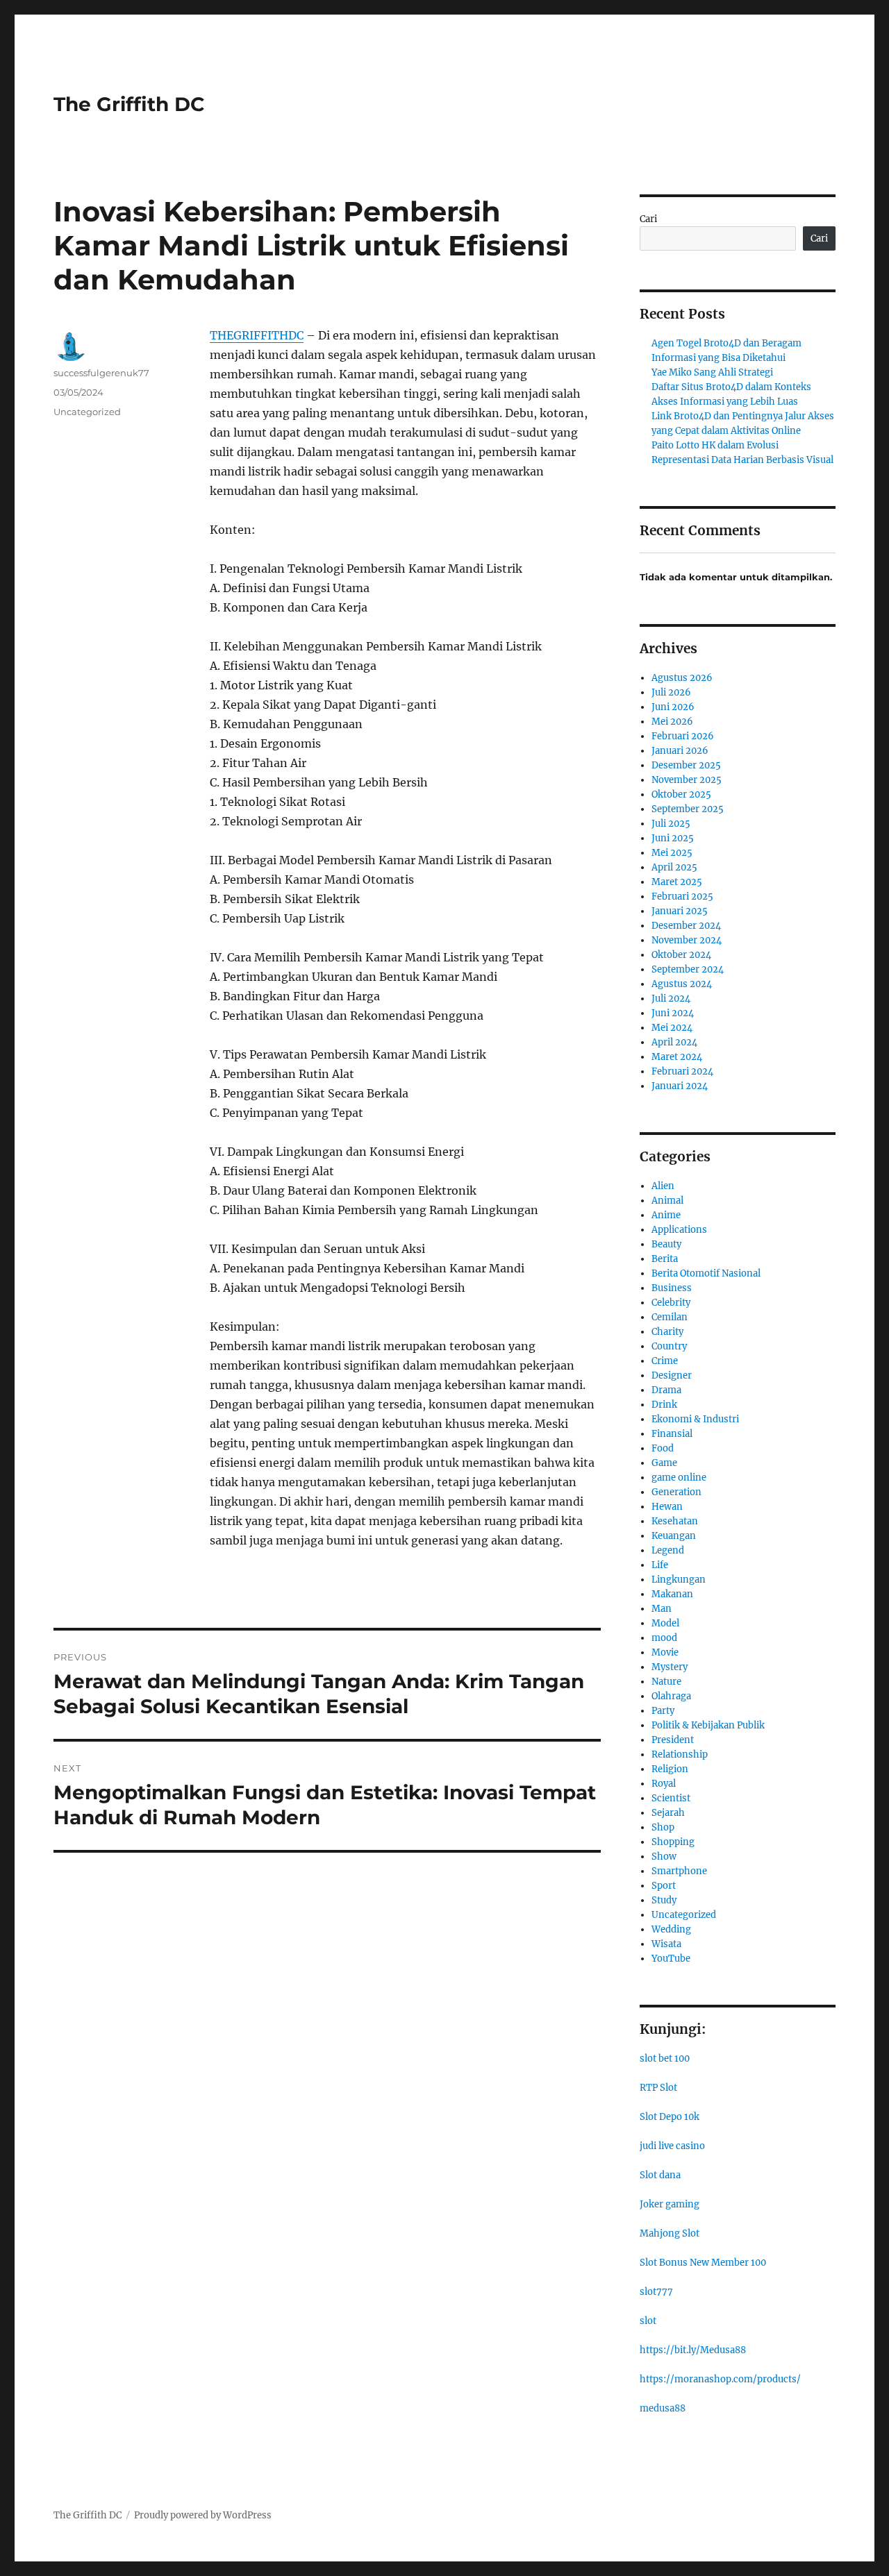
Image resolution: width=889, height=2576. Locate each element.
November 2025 (687, 780)
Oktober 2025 (681, 794)
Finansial (672, 1434)
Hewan (667, 1507)
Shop (663, 1827)
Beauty (666, 1244)
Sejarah (668, 1813)
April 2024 (674, 1042)
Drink (664, 1405)
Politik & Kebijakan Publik (708, 1725)
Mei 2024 (672, 1028)
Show (664, 1857)
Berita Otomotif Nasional (706, 1273)
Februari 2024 (682, 1071)
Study (664, 1900)
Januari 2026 (680, 751)
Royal (664, 1784)
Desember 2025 (686, 765)
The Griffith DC (129, 104)
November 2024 (687, 940)
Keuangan (674, 1536)
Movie (665, 1652)
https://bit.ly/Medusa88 (693, 2350)
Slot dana (660, 2175)
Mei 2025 (672, 853)
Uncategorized (87, 412)
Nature (666, 1682)
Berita (665, 1259)
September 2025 (688, 809)
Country (669, 1346)
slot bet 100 (665, 2059)
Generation (676, 1492)
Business (672, 1288)
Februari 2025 (682, 896)
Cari (648, 219)
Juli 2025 (671, 824)
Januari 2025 (680, 911)
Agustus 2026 (682, 678)
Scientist (671, 1798)
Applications (679, 1230)
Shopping (673, 1842)
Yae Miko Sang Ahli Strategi (712, 372)
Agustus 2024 (682, 984)
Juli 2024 (671, 999)
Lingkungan (679, 1580)
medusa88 (663, 2408)
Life (660, 1565)
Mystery (670, 1667)
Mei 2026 (672, 722)
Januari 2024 (680, 1086)
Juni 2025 (673, 838)
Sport (664, 1886)
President (673, 1740)
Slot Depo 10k (670, 2117)
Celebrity (671, 1303)
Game (664, 1463)
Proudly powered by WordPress (203, 2515)
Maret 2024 (677, 1057)
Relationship (680, 1754)
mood (664, 1638)
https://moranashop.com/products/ (720, 2379)
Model (665, 1623)
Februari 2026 (683, 736)
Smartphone (679, 1871)
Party (663, 1711)
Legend (668, 1550)
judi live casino (672, 2146)
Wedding (671, 1929)
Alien (663, 1186)
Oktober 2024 (681, 955)
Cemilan (670, 1317)
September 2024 (688, 969)
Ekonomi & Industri (695, 1419)
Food (663, 1448)
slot (648, 2321)
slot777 (656, 2292)
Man (662, 1609)
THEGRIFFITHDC (257, 335)
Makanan (672, 1594)
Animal (667, 1201)
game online (679, 1478)
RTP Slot (658, 2088)
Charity (667, 1332)
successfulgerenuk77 (101, 373)
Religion (670, 1769)
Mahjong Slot (670, 2233)
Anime (666, 1215)
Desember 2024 (686, 926)
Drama (666, 1390)
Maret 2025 (677, 882)
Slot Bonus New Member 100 (703, 2263)
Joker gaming (670, 2204)
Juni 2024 (673, 1013)
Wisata (666, 1944)
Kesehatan (675, 1521)
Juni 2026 (673, 707)
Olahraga (671, 1696)
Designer (672, 1375)
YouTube (671, 1959)
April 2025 (674, 867)
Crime (665, 1361)
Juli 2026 (671, 692)
